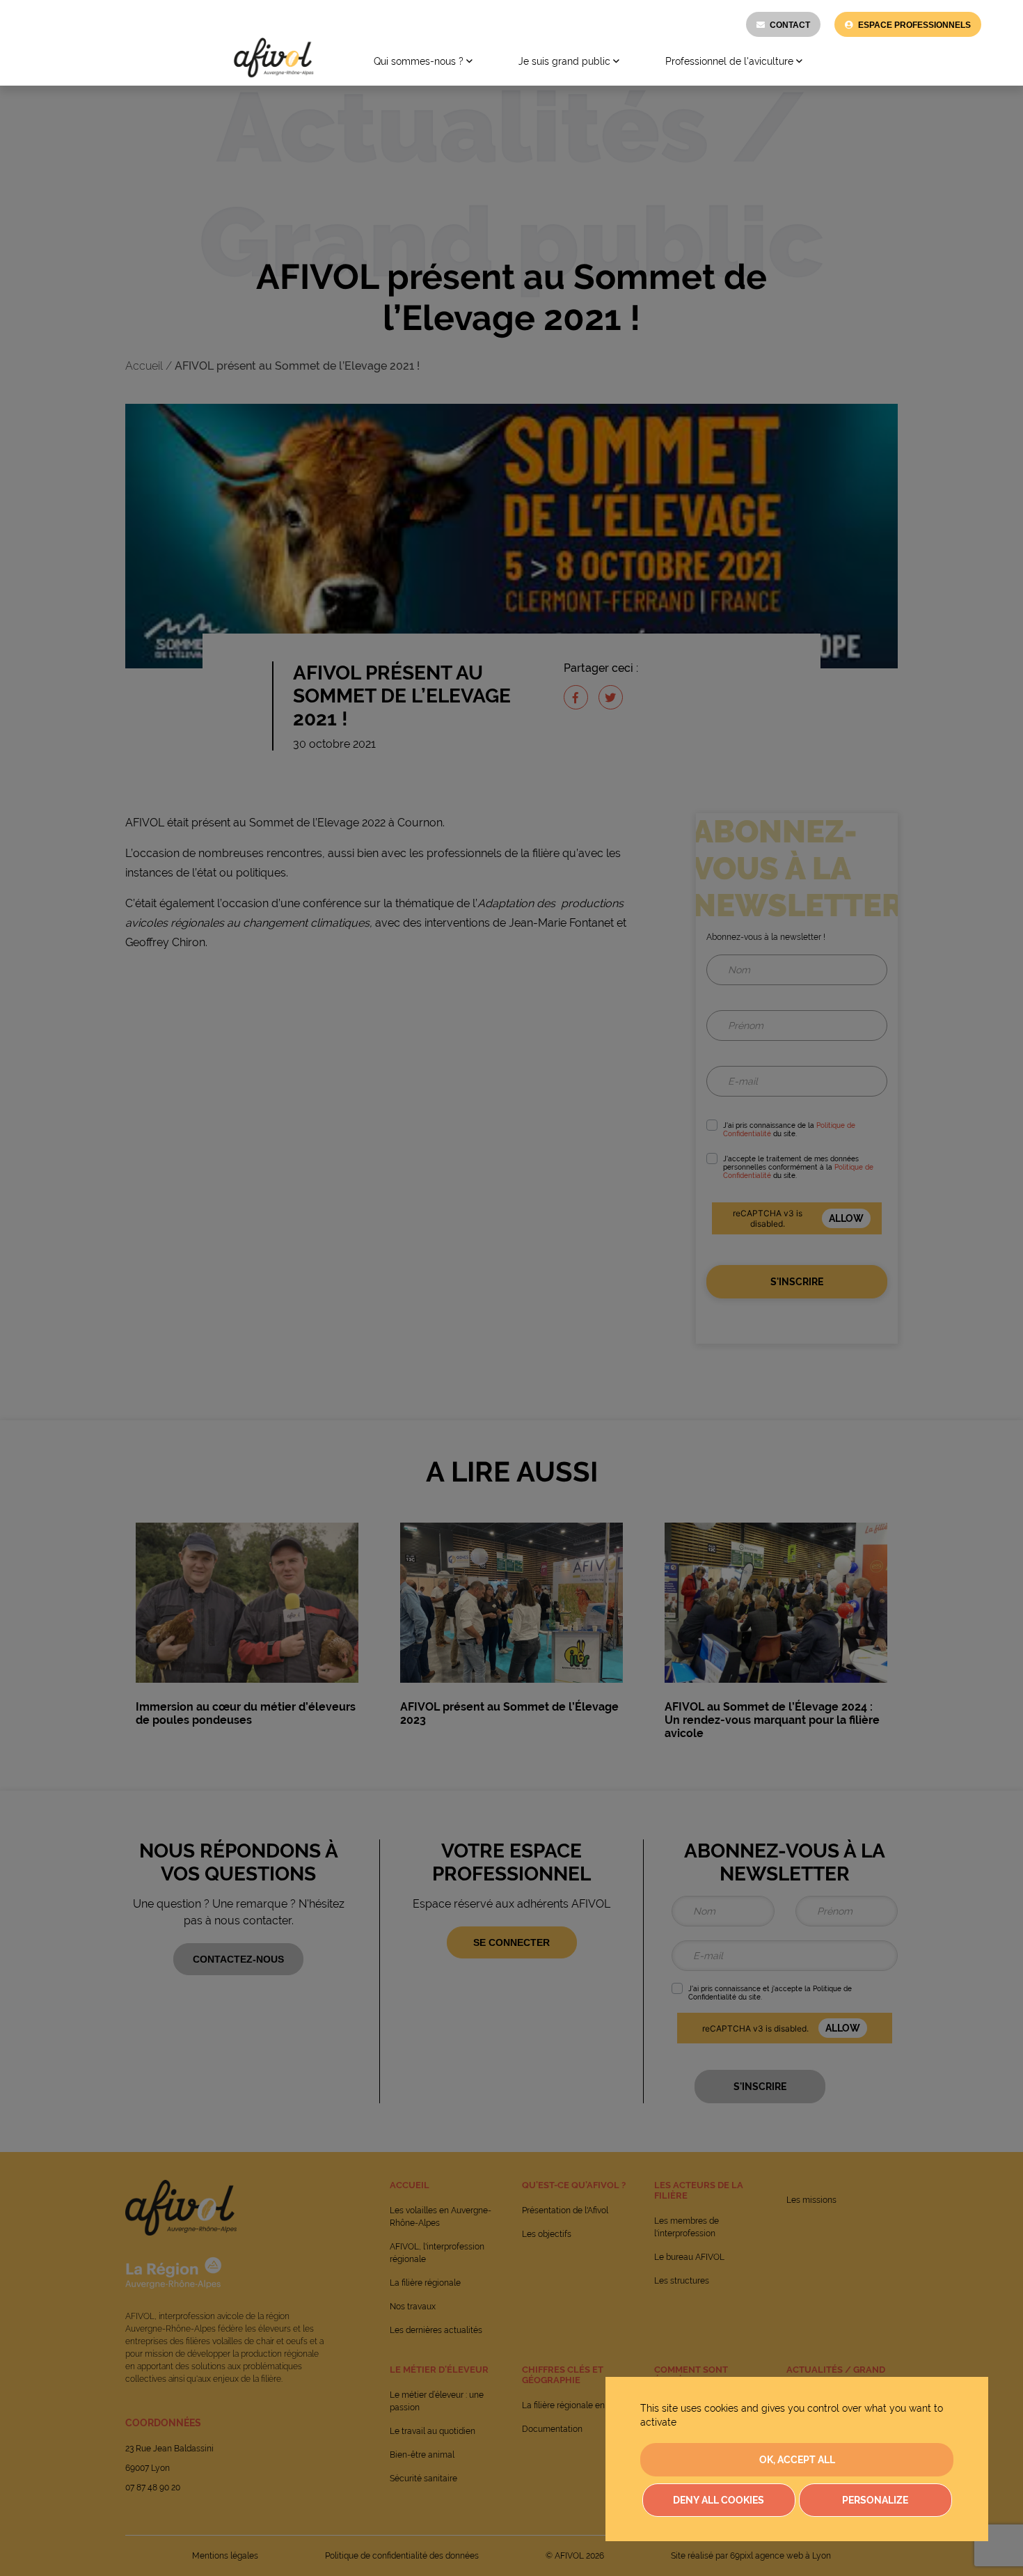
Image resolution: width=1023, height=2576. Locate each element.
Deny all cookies (719, 2500)
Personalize (875, 2500)
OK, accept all (797, 2460)
